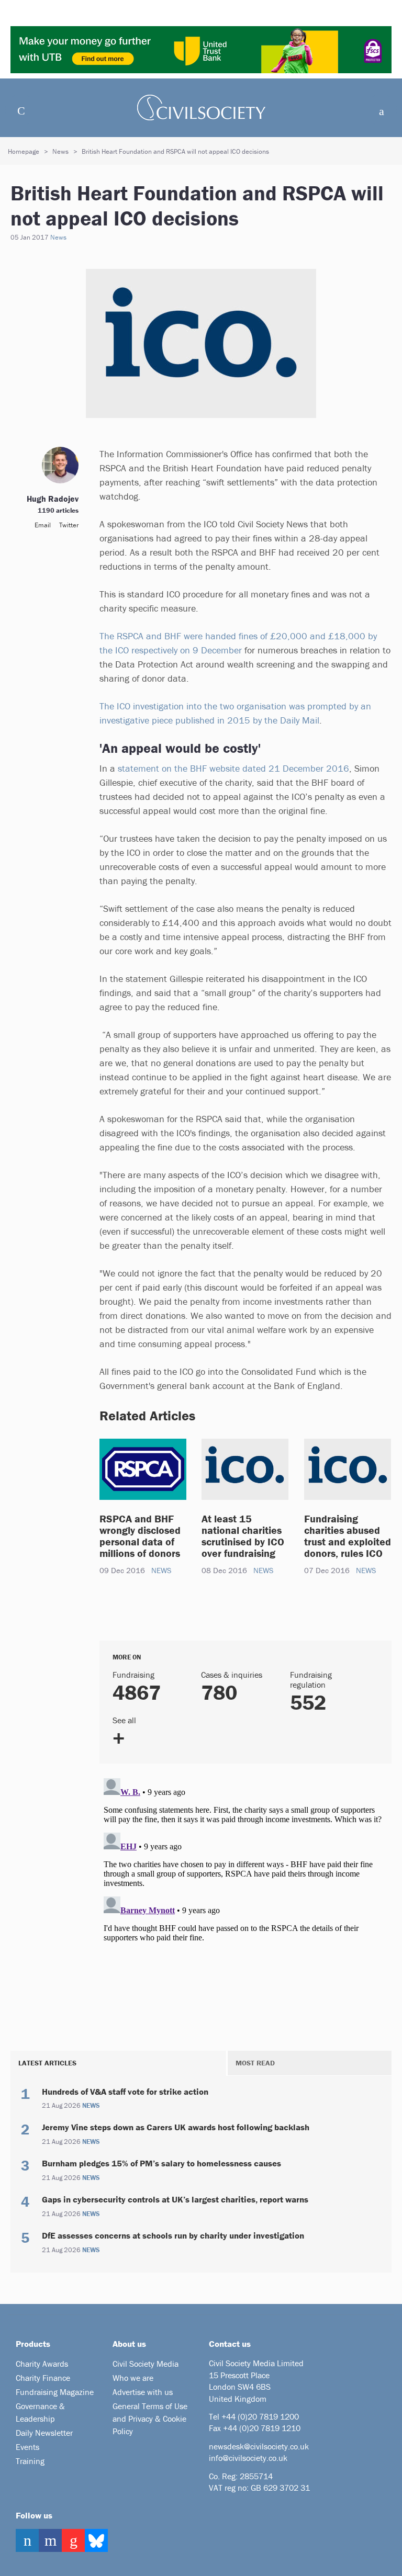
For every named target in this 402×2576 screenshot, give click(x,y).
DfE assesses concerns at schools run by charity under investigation (173, 2235)
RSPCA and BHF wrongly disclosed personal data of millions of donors (140, 1536)
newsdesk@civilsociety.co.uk (259, 2446)
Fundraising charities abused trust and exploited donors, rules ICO (348, 1536)
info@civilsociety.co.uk (248, 2458)
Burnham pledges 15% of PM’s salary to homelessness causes (161, 2163)
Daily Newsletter (44, 2433)
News (60, 151)
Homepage (24, 151)
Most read (255, 2063)
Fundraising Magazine (55, 2392)
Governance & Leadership (40, 2412)
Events (27, 2447)
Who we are (133, 2378)
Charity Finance (43, 2378)
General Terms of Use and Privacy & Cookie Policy (150, 2419)
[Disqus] (245, 1905)
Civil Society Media (146, 2364)
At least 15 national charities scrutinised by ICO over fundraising (243, 1536)
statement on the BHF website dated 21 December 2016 (233, 768)
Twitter (69, 525)
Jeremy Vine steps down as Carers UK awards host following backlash (176, 2127)
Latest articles (47, 2063)
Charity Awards (42, 2364)
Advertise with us (143, 2392)
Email (43, 525)
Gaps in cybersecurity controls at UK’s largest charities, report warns (175, 2199)
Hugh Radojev (53, 499)
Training (30, 2461)
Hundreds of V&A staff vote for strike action (125, 2092)
